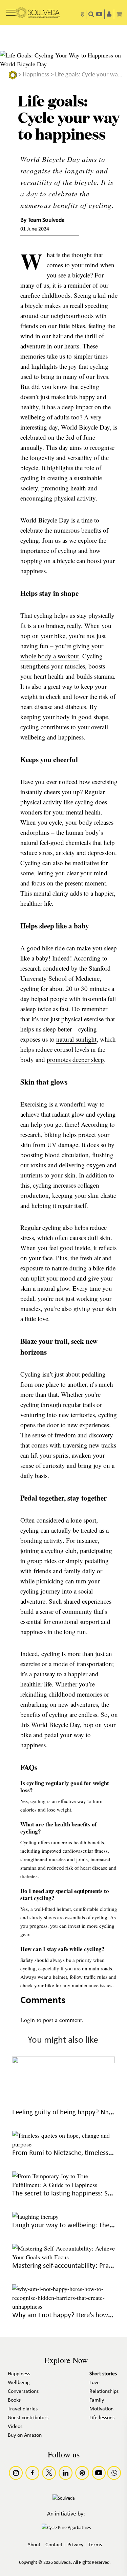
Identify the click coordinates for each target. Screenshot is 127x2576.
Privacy (75, 2545)
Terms (95, 2545)
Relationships (104, 2391)
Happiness (36, 75)
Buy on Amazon (25, 2435)
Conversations (23, 2391)
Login (28, 2020)
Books (14, 2400)
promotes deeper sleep (75, 1059)
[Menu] (11, 10)
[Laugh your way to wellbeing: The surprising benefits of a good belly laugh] (35, 2216)
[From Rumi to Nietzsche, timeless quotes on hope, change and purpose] (64, 2144)
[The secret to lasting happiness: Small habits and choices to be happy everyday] (64, 2185)
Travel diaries (23, 2409)
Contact (54, 2545)
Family (97, 2400)
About (34, 2545)
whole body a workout (50, 656)
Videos (15, 2427)
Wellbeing (19, 2383)
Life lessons (102, 2418)
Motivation (101, 2409)
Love (94, 2383)
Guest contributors (28, 2418)
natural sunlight (76, 1039)
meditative (86, 863)
